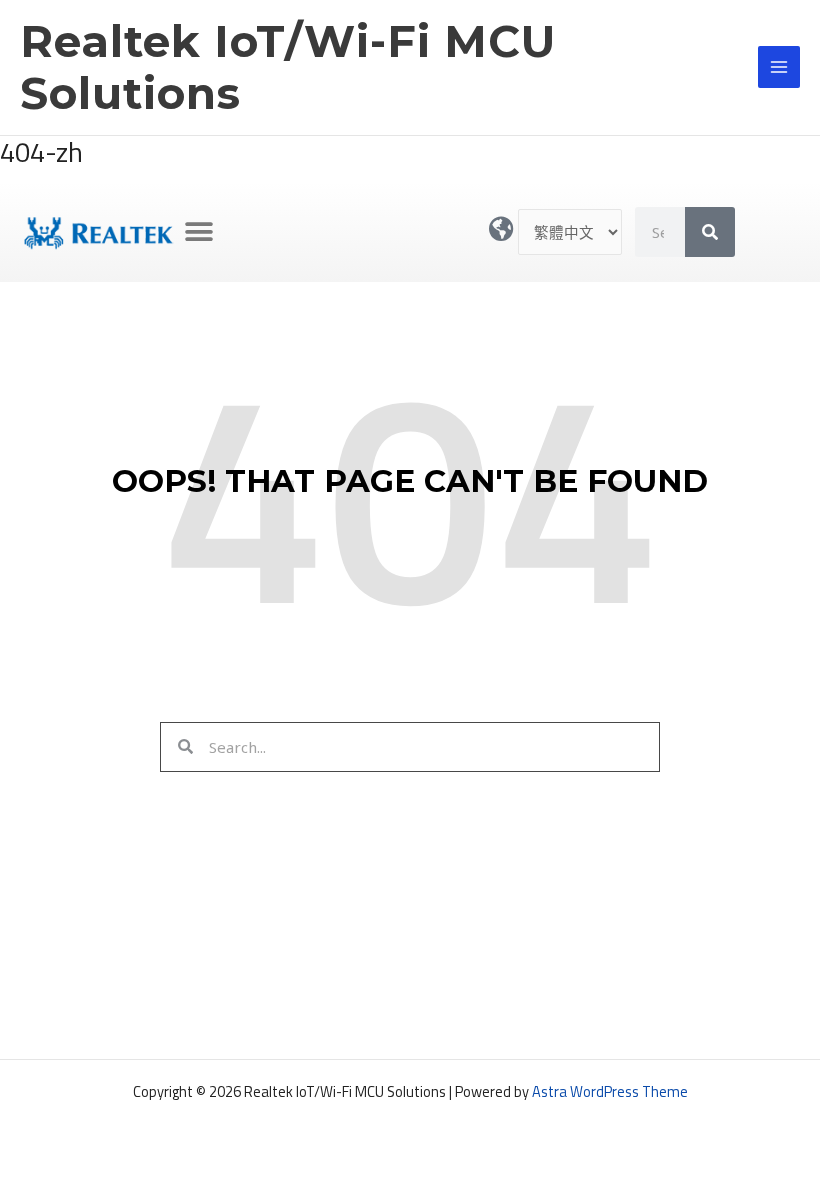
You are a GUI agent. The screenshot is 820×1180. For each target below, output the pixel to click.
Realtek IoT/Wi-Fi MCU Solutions (288, 67)
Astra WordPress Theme (610, 1091)
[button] (198, 232)
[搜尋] (710, 232)
